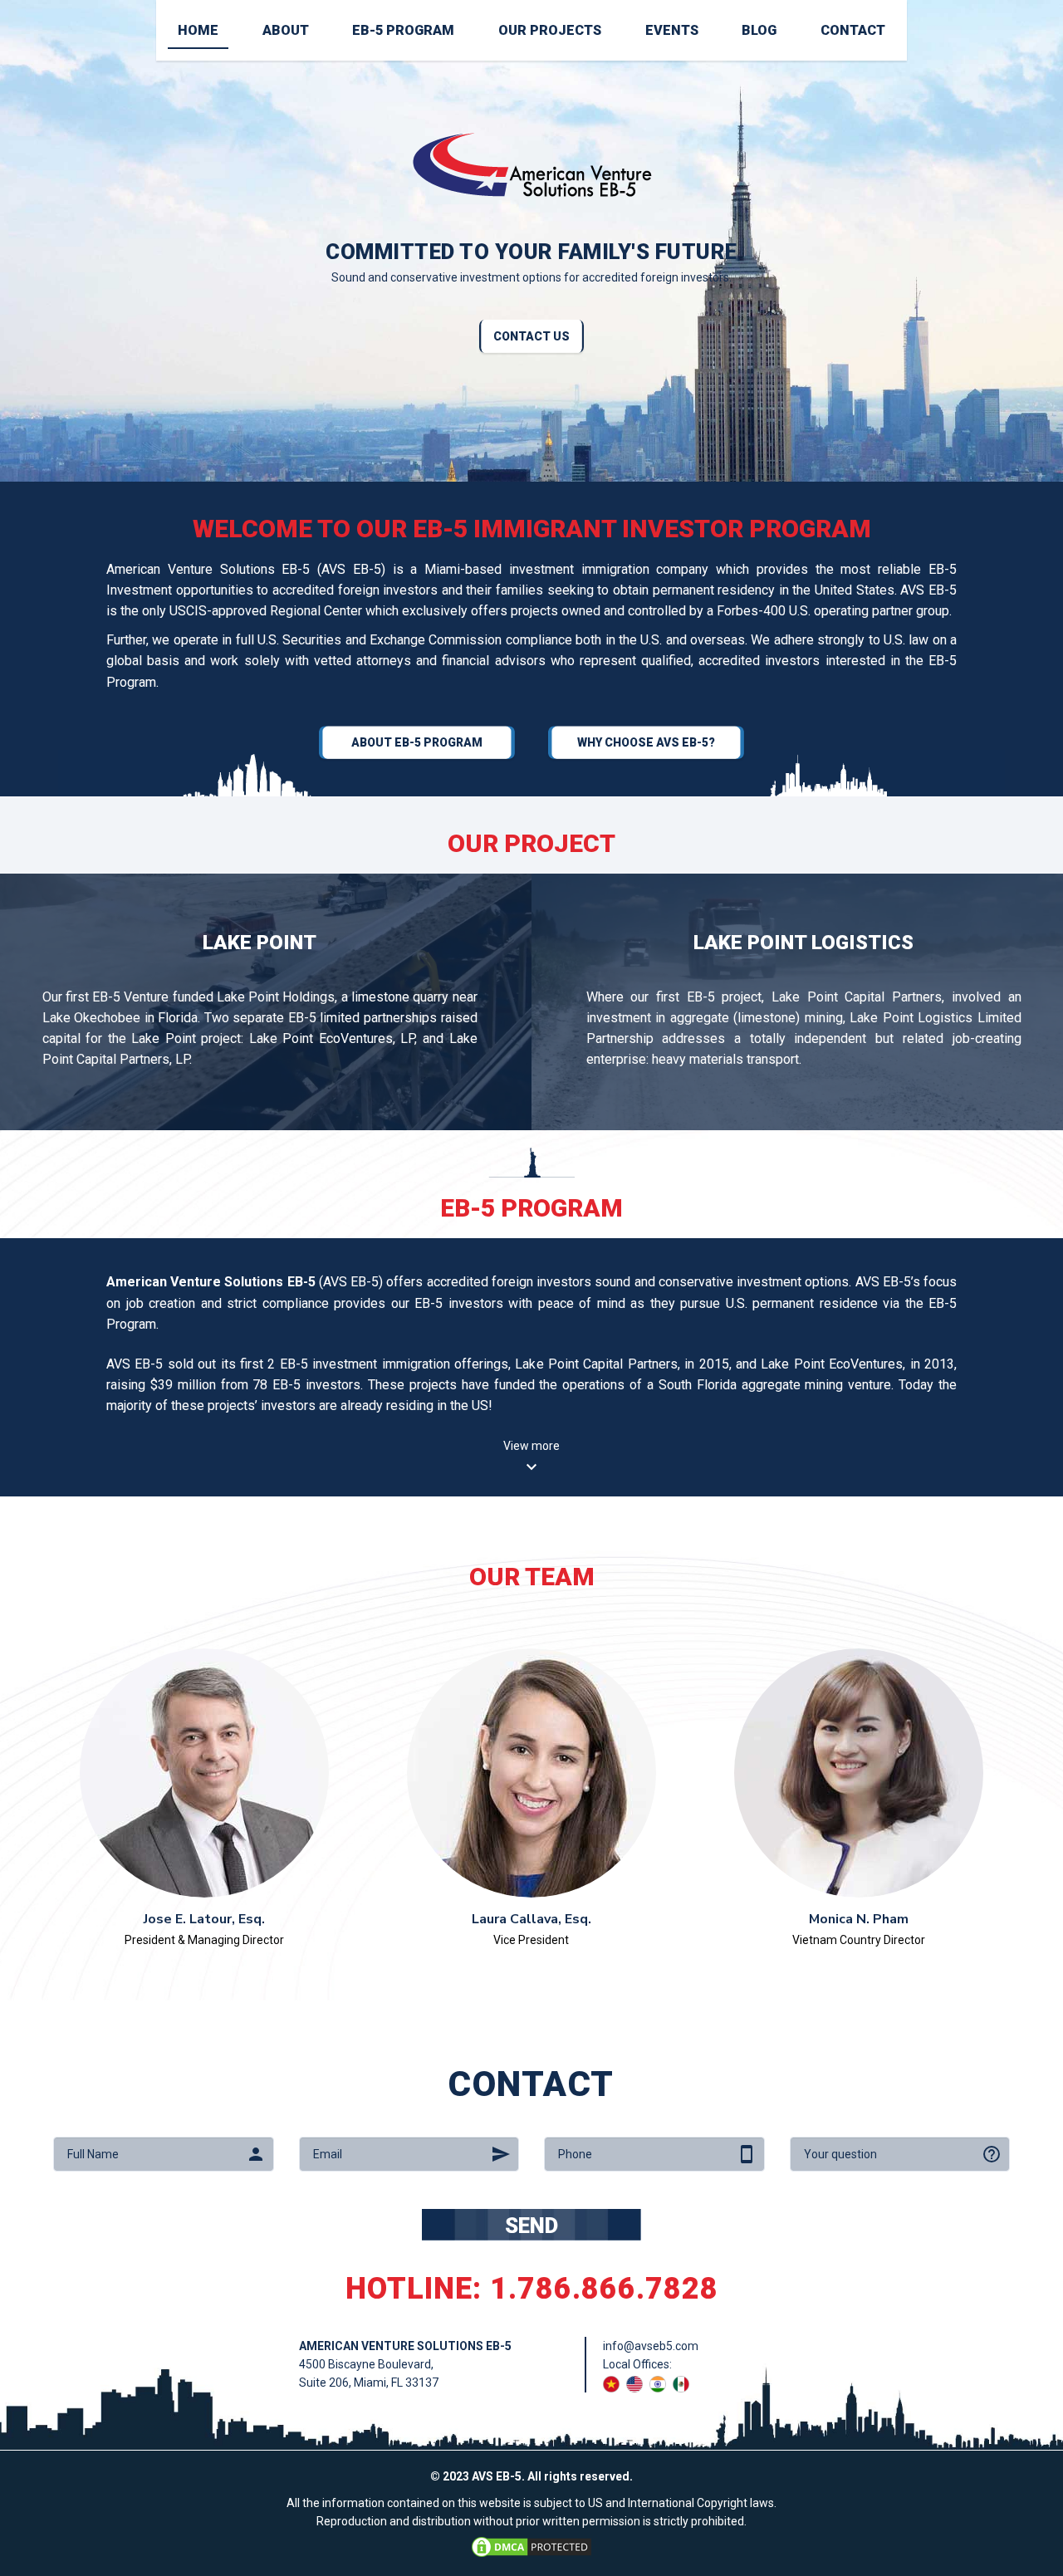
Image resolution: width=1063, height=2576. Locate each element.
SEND (531, 2226)
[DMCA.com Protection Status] (531, 2545)
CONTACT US (531, 336)
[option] (531, 241)
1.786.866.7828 (604, 2289)
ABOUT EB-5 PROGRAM (417, 742)
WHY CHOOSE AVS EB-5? (646, 742)
